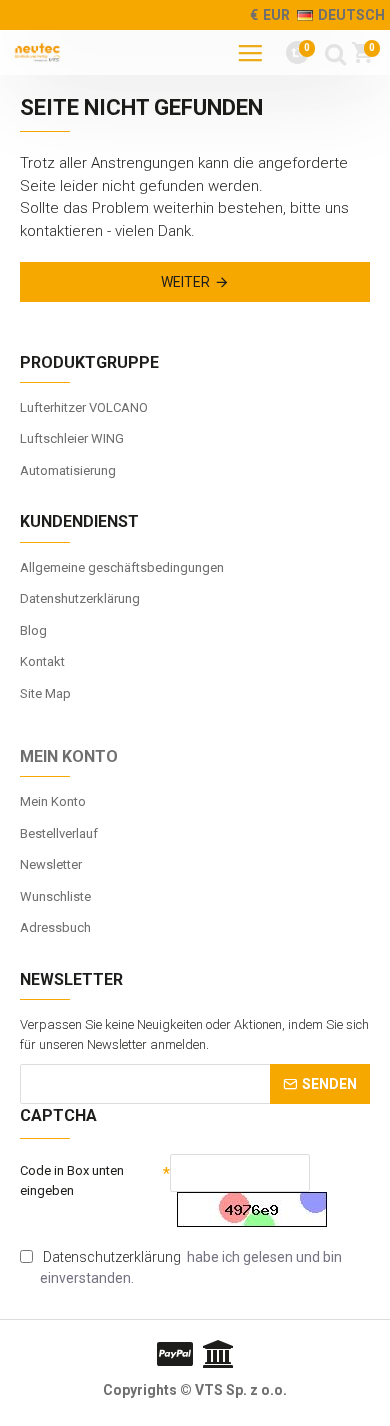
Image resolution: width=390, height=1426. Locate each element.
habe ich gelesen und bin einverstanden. (191, 1267)
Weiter (185, 282)
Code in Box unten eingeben (72, 1180)
